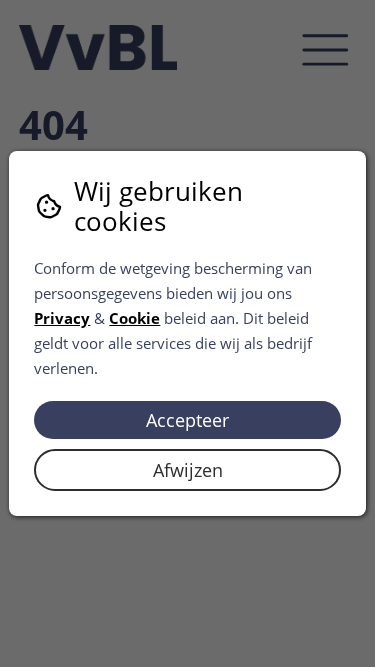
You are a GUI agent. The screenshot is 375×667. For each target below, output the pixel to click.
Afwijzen (188, 470)
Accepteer (187, 420)
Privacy (62, 318)
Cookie (134, 318)
